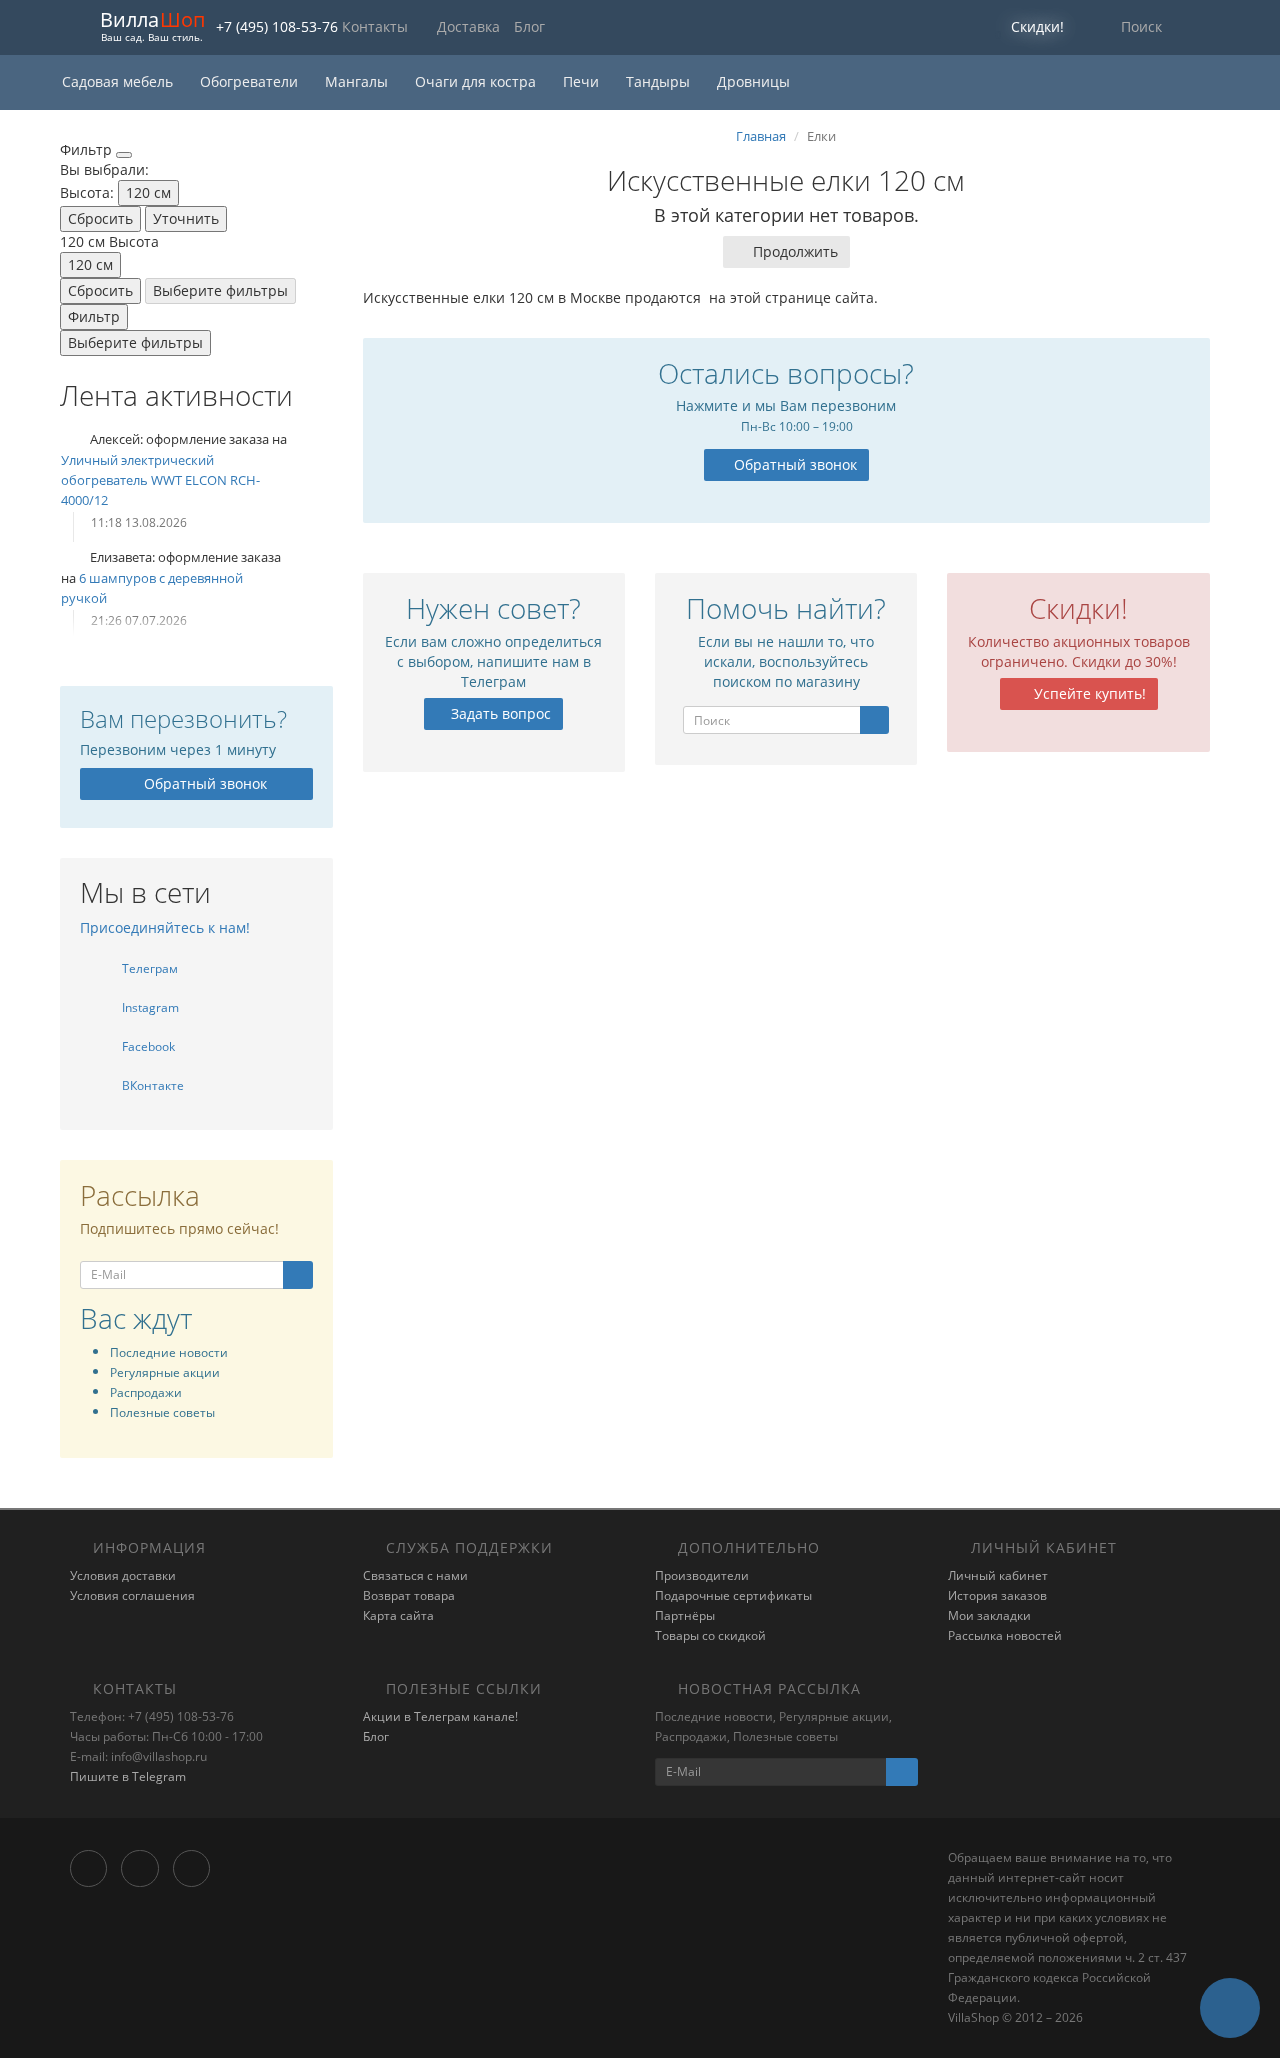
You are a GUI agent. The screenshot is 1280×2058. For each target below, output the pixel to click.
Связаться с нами (415, 1575)
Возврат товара (409, 1595)
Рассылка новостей (1005, 1635)
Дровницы (753, 81)
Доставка (468, 26)
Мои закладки (989, 1615)
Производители (702, 1575)
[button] (1024, 27)
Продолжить (795, 251)
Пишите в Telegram (128, 1776)
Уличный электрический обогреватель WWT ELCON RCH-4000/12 (160, 480)
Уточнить (186, 218)
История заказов (997, 1595)
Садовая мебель (119, 81)
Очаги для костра (477, 81)
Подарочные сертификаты (733, 1595)
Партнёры (685, 1615)
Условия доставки (123, 1575)
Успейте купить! (1088, 693)
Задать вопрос (499, 713)
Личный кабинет (998, 1575)
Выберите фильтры (220, 290)
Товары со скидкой (710, 1635)
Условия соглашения (132, 1595)
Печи (583, 81)
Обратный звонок (205, 783)
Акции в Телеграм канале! (440, 1716)
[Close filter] (124, 155)
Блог (529, 26)
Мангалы (358, 81)
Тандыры (660, 81)
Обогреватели (251, 81)
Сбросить (100, 218)
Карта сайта (398, 1615)
